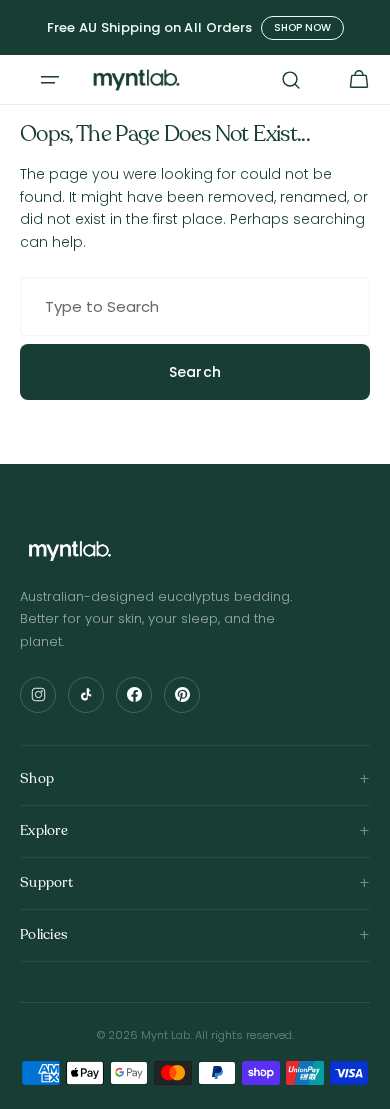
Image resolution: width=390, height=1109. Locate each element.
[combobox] (195, 306)
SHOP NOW (302, 27)
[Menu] (50, 80)
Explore (44, 830)
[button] (291, 80)
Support (46, 882)
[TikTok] (86, 695)
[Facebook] (134, 695)
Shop (37, 778)
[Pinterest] (182, 695)
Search (195, 372)
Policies (44, 934)
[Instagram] (38, 695)
